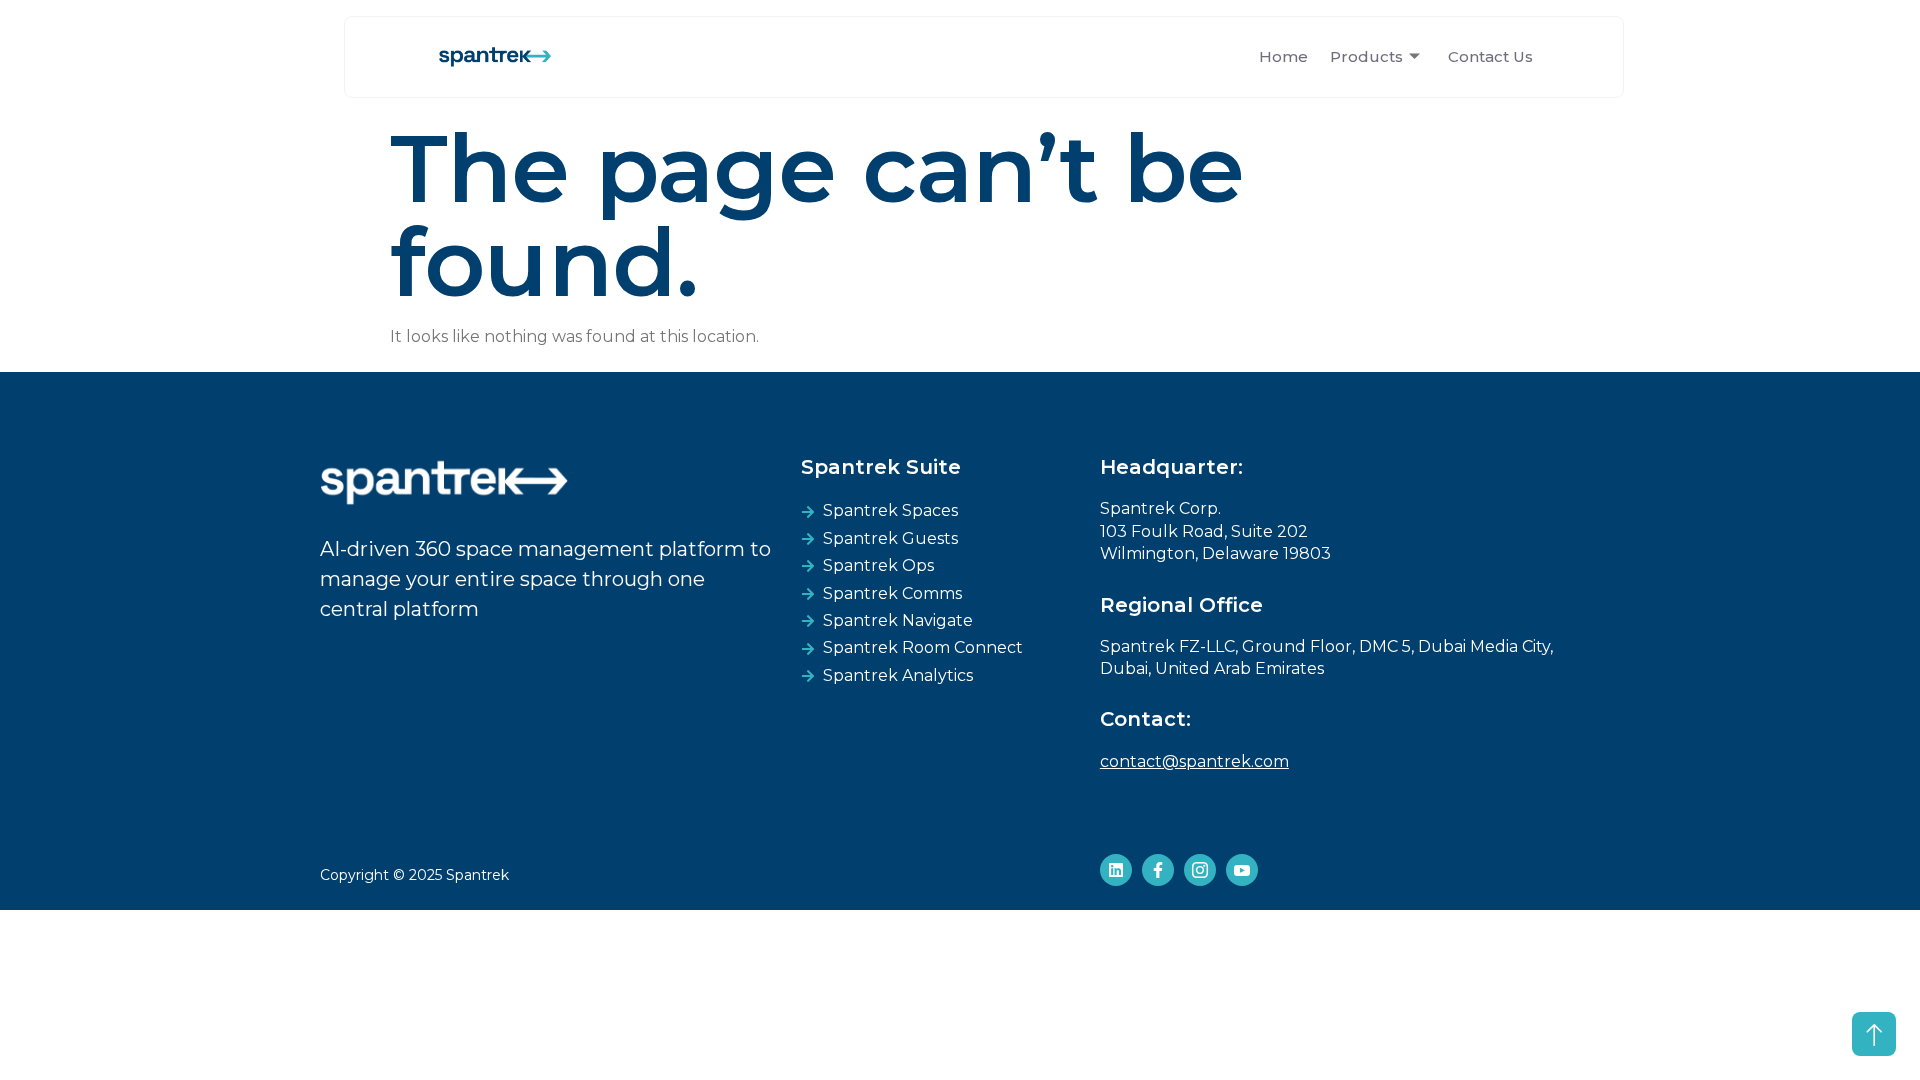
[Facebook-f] (1158, 870)
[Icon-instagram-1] (1200, 870)
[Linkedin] (1116, 870)
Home (1283, 56)
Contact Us (1490, 56)
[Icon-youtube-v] (1242, 870)
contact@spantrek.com (1194, 761)
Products (1366, 56)
